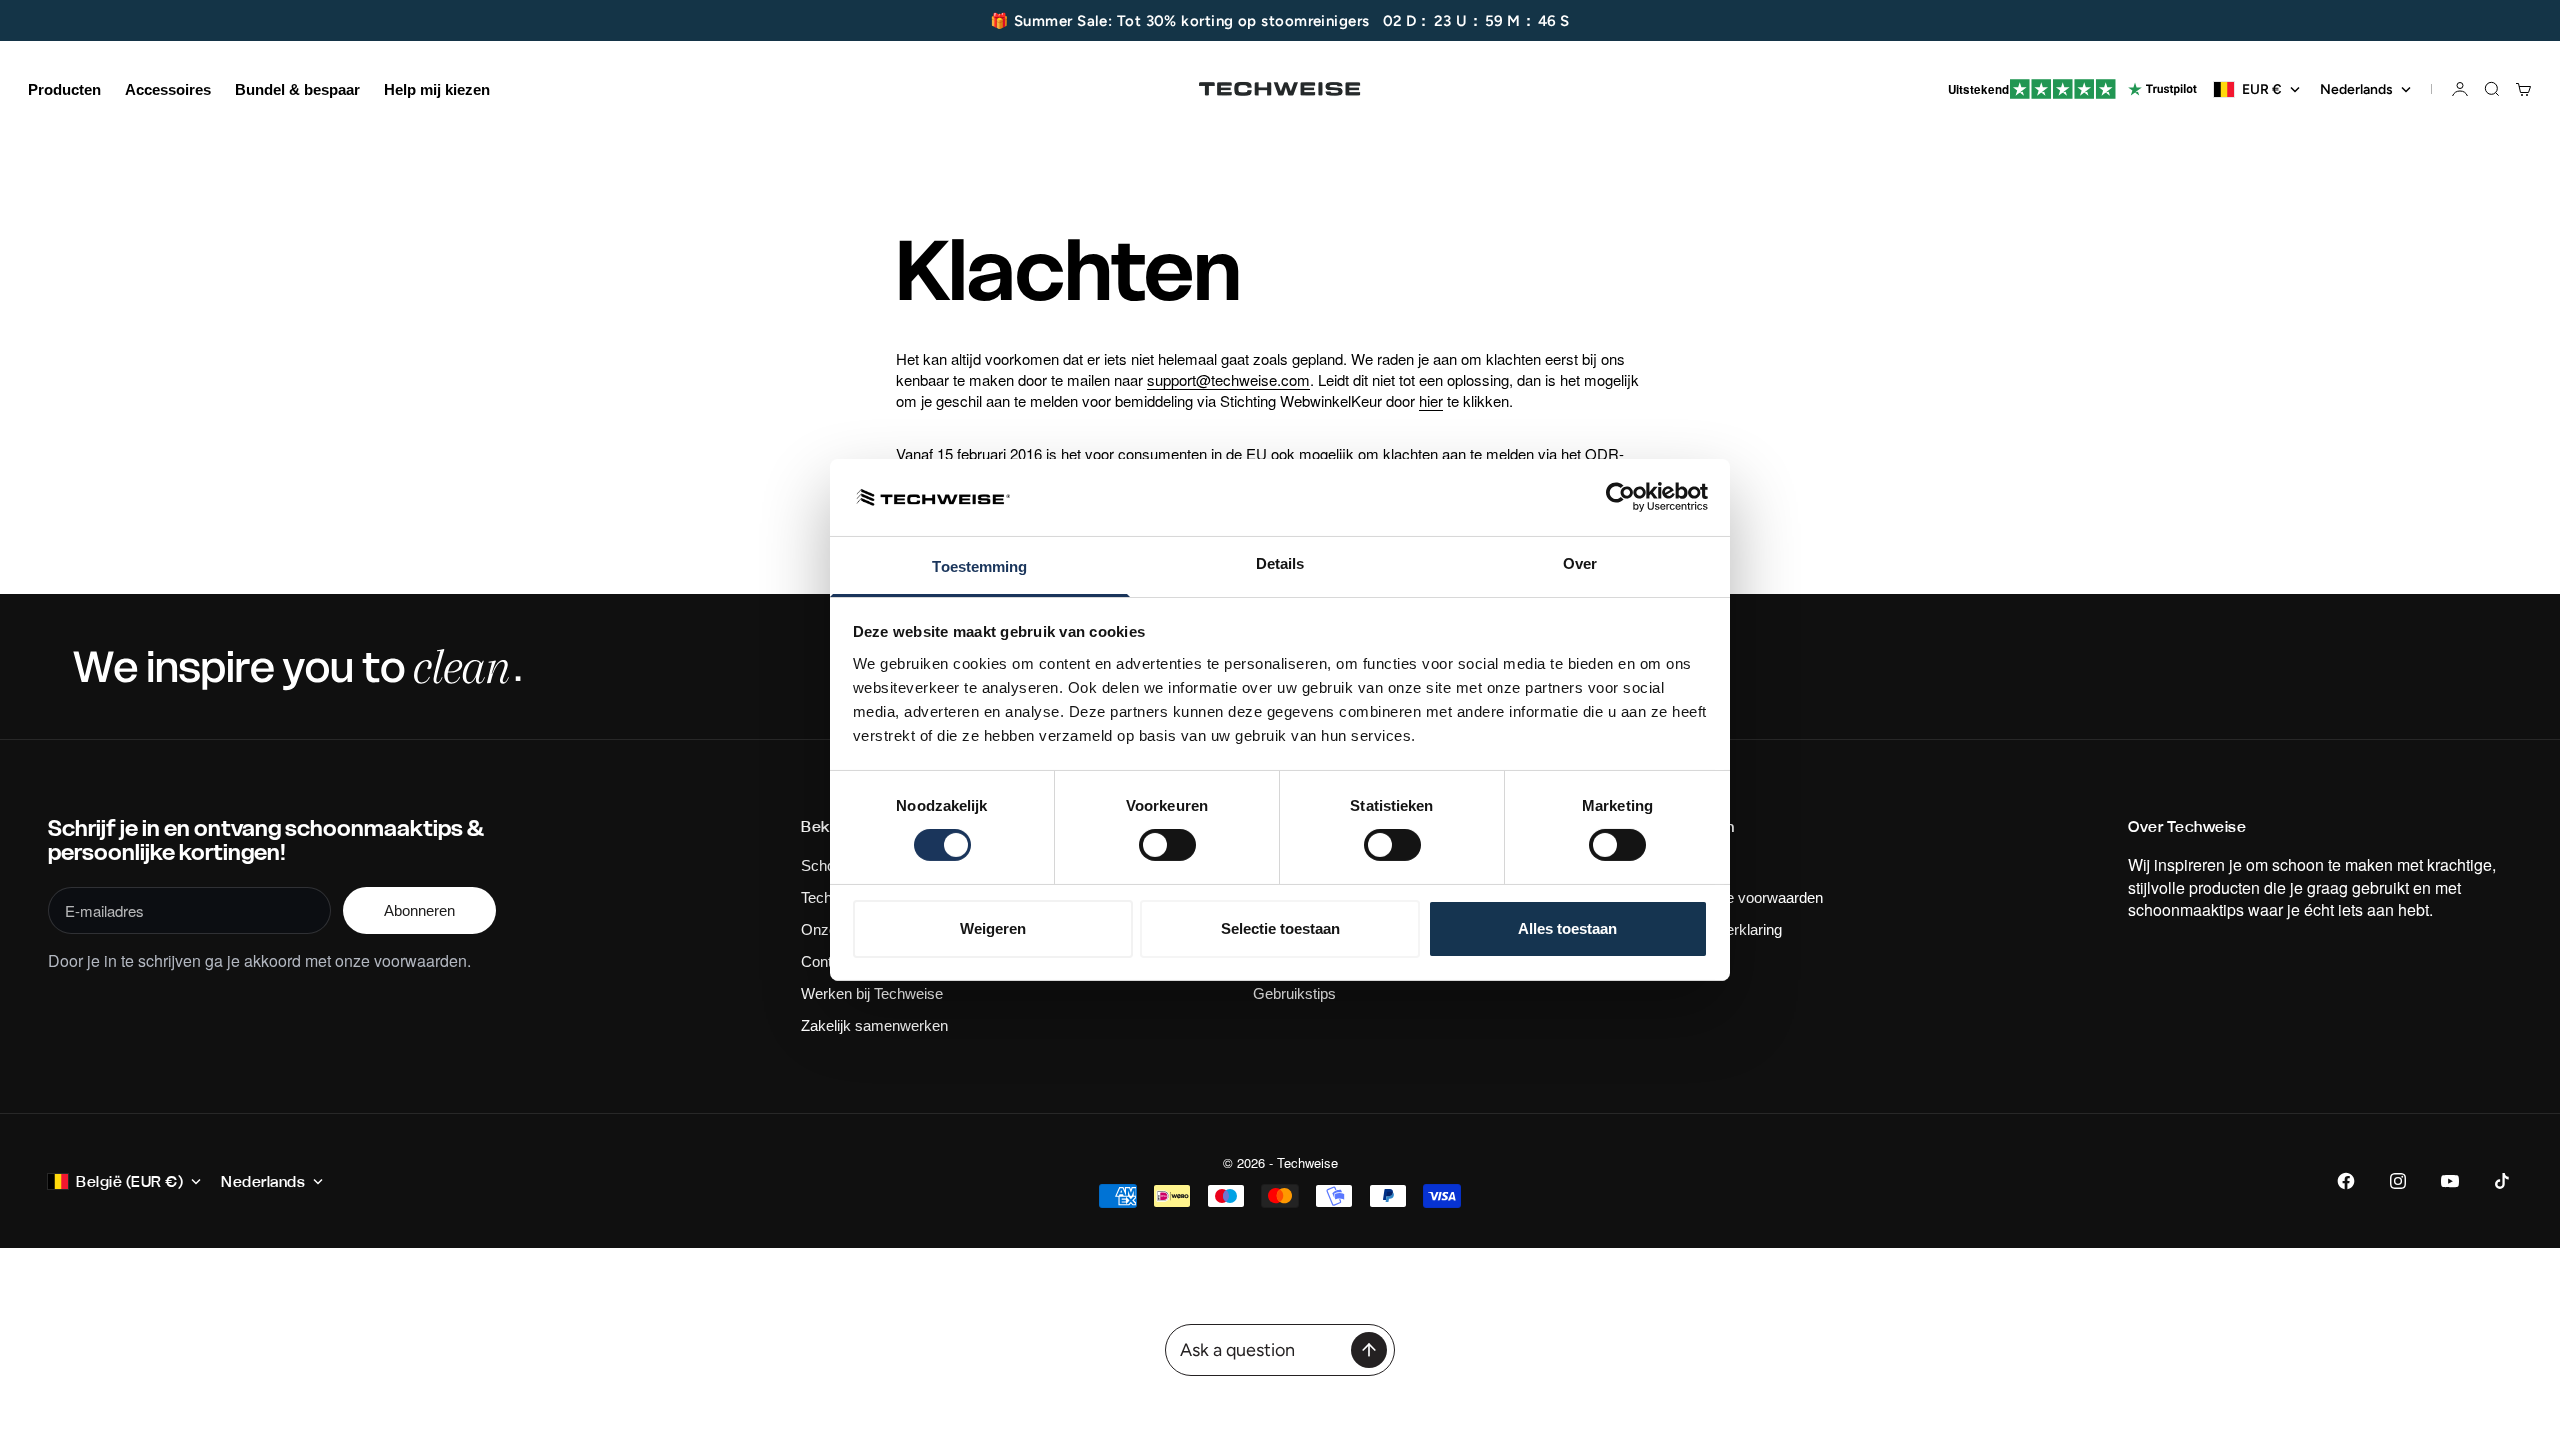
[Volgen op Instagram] (2398, 1181)
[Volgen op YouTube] (2450, 1181)
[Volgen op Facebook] (2346, 1181)
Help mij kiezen (437, 89)
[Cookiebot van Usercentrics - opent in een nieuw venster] (1620, 497)
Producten (64, 89)
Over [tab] (1580, 563)
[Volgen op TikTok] (2502, 1181)
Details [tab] (1280, 563)
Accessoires (168, 89)
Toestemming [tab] (979, 566)
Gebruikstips (1294, 993)
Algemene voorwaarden (1745, 897)
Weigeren (993, 928)
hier (1431, 400)
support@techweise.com (1228, 379)
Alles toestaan (1567, 928)
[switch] (1167, 845)
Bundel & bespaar (297, 89)
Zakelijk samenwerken (874, 1025)
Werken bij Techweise (872, 993)
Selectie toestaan (1280, 928)
